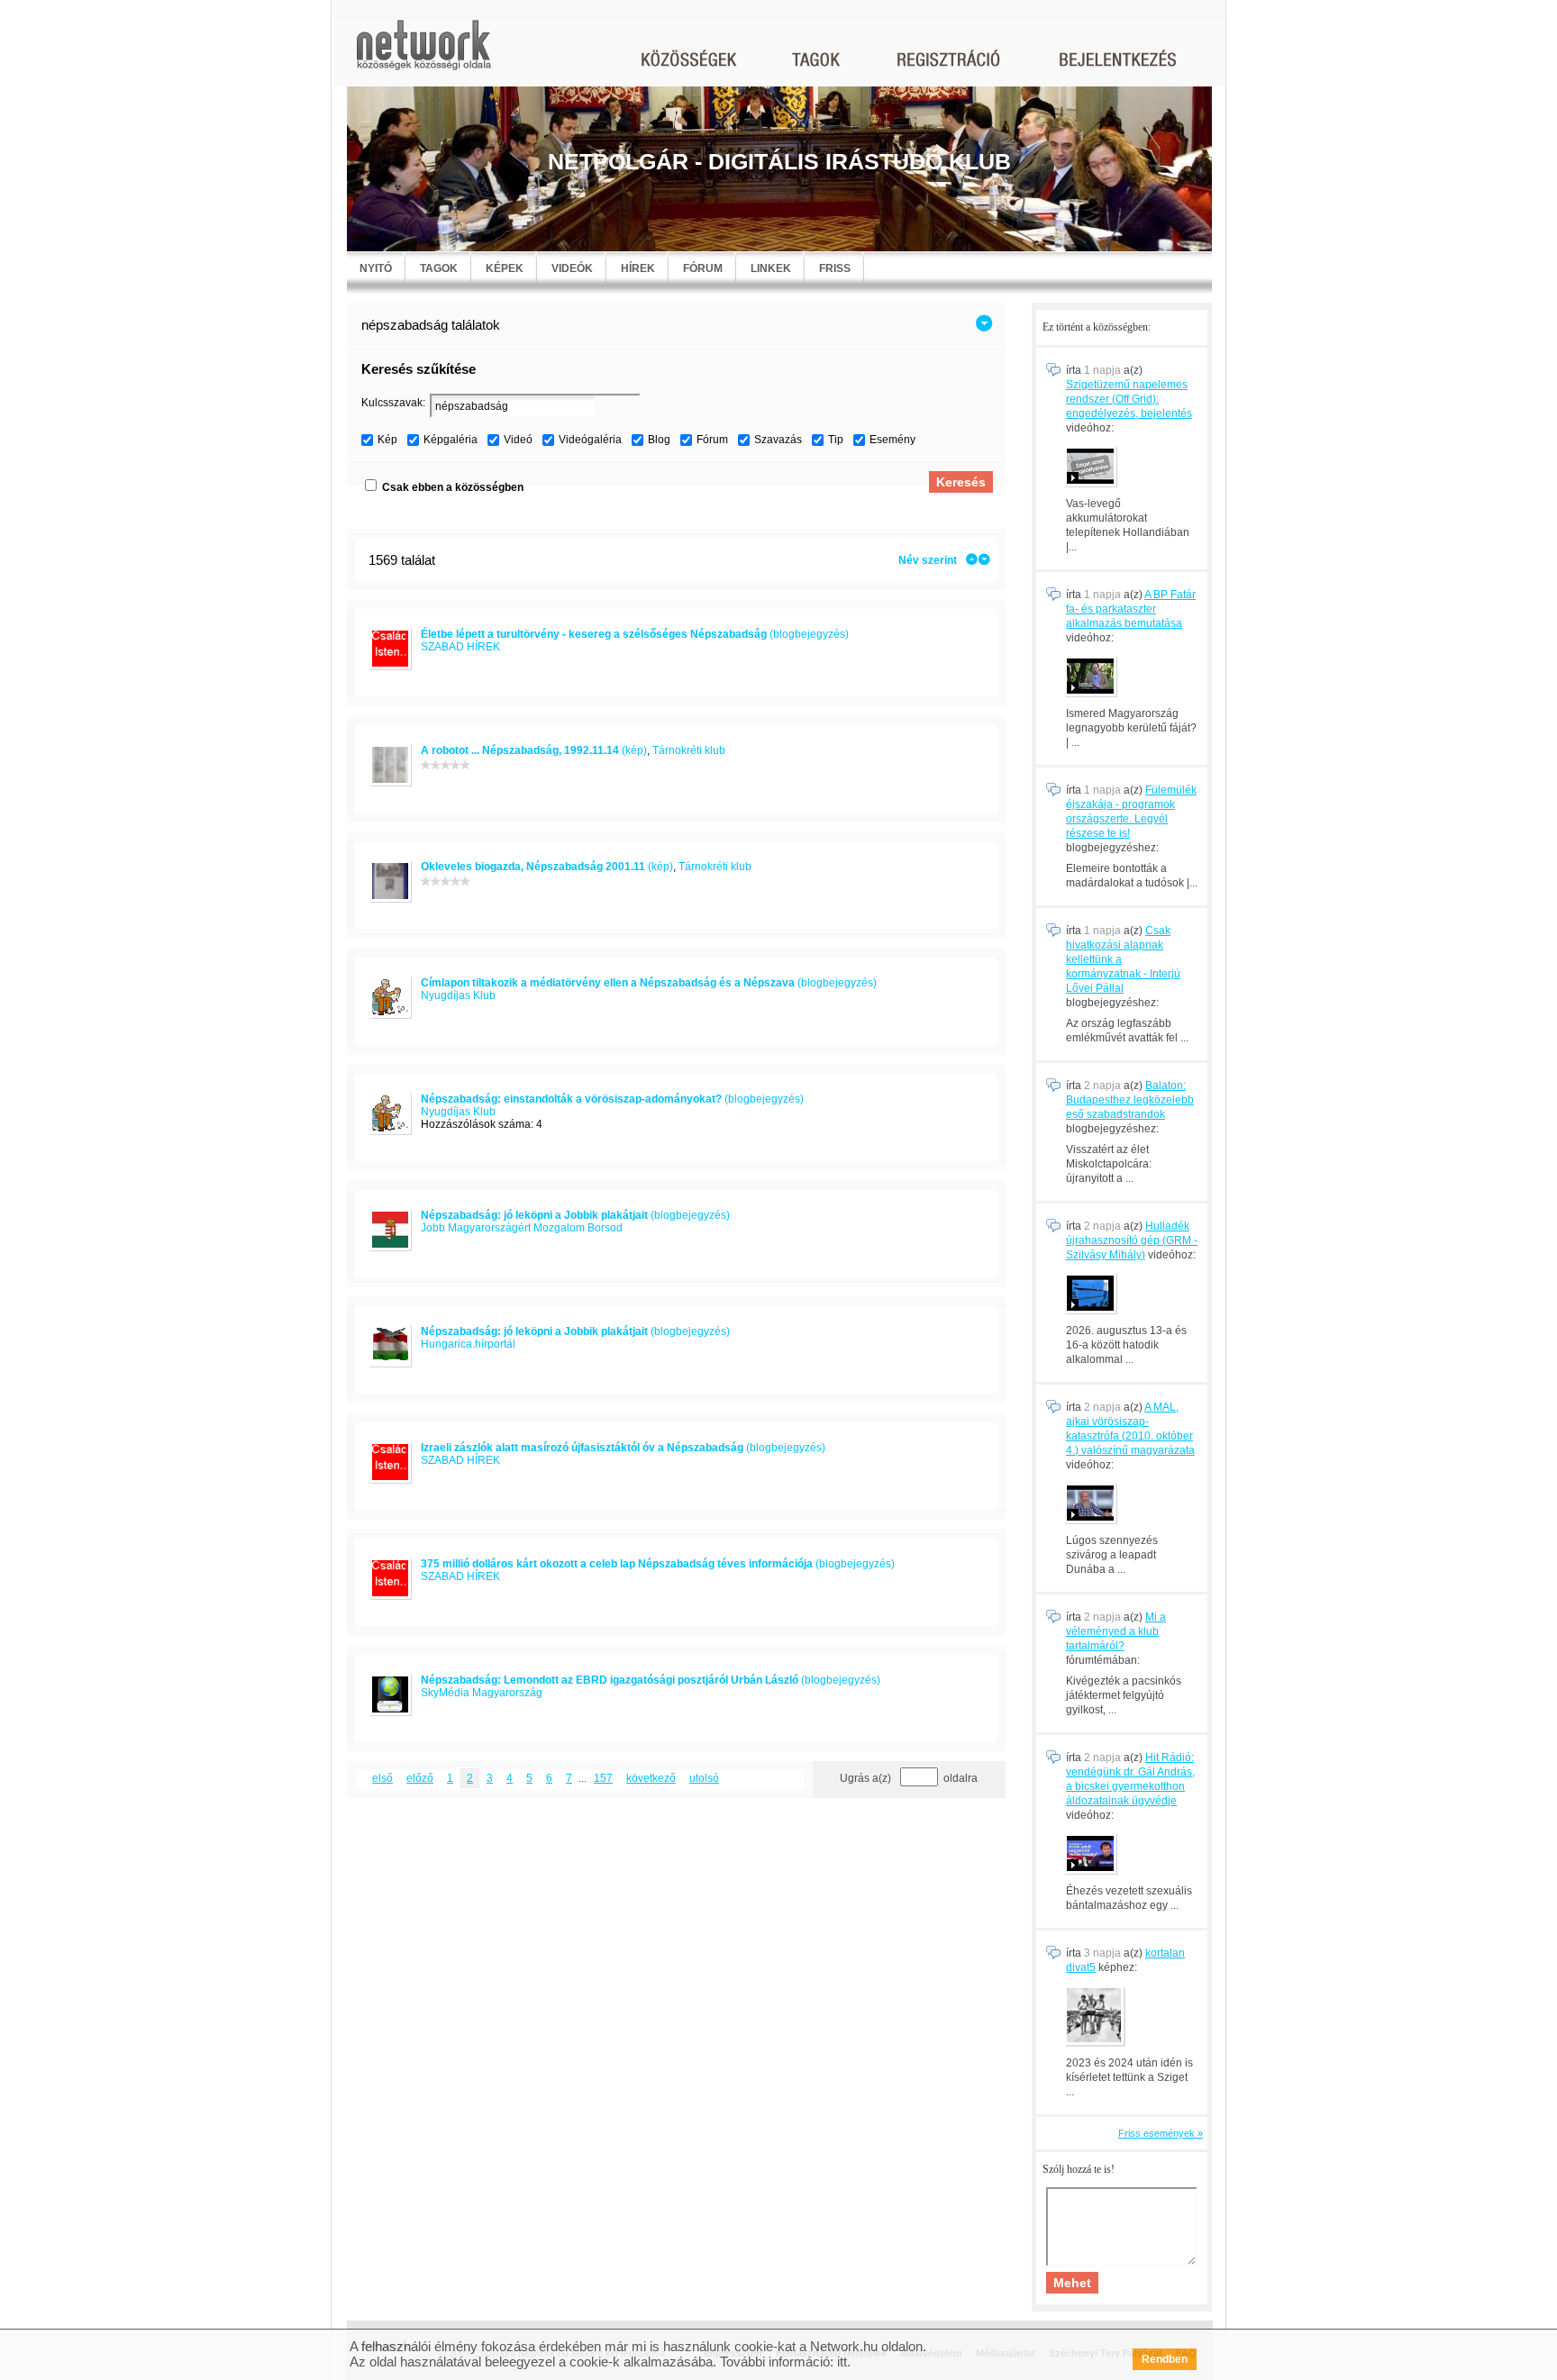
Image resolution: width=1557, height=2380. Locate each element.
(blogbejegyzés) (635, 634)
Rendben (1165, 2359)
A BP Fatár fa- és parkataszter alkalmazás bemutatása (1131, 609)
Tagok (439, 268)
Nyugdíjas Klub (458, 995)
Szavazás (778, 440)
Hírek (638, 268)
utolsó (704, 1778)
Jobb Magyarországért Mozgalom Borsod (522, 1228)
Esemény (892, 440)
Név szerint (928, 560)
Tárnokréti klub (689, 750)
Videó (518, 440)
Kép (387, 440)
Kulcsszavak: (393, 403)
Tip (836, 440)
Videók (572, 268)
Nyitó (376, 268)
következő (651, 1778)
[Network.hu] (423, 54)
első (382, 1778)
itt (842, 2362)
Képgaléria (451, 440)
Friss (835, 268)
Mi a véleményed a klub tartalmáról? (1116, 1631)
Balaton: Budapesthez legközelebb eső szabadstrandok (1130, 1100)
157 (603, 1778)
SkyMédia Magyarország (482, 1693)
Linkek (771, 268)
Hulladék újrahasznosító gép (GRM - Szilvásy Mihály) (1132, 1240)
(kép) (534, 750)
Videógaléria (590, 440)
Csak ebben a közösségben (453, 487)
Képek (505, 268)
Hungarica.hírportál (468, 1344)
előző (420, 1778)
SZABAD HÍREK (460, 647)
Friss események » (1161, 2133)
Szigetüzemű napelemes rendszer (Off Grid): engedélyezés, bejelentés (1129, 399)
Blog (659, 440)
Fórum (703, 268)
